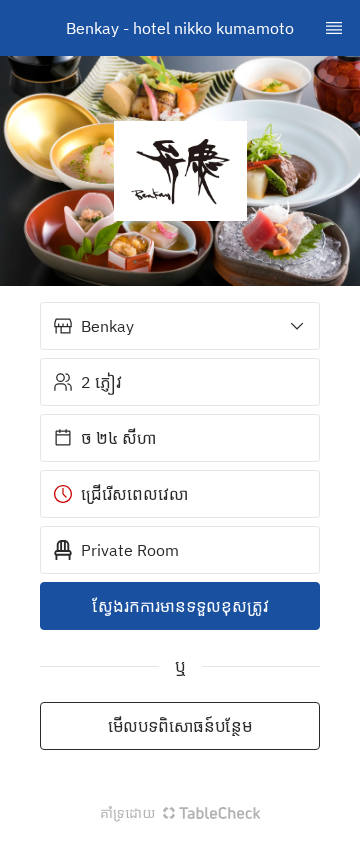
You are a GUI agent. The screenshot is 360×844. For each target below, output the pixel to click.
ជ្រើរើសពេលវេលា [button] (134, 494)
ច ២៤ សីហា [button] (118, 438)
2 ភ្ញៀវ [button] (101, 382)
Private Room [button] (130, 550)
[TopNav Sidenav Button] (334, 28)
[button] (180, 326)
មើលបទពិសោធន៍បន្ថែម (180, 726)
